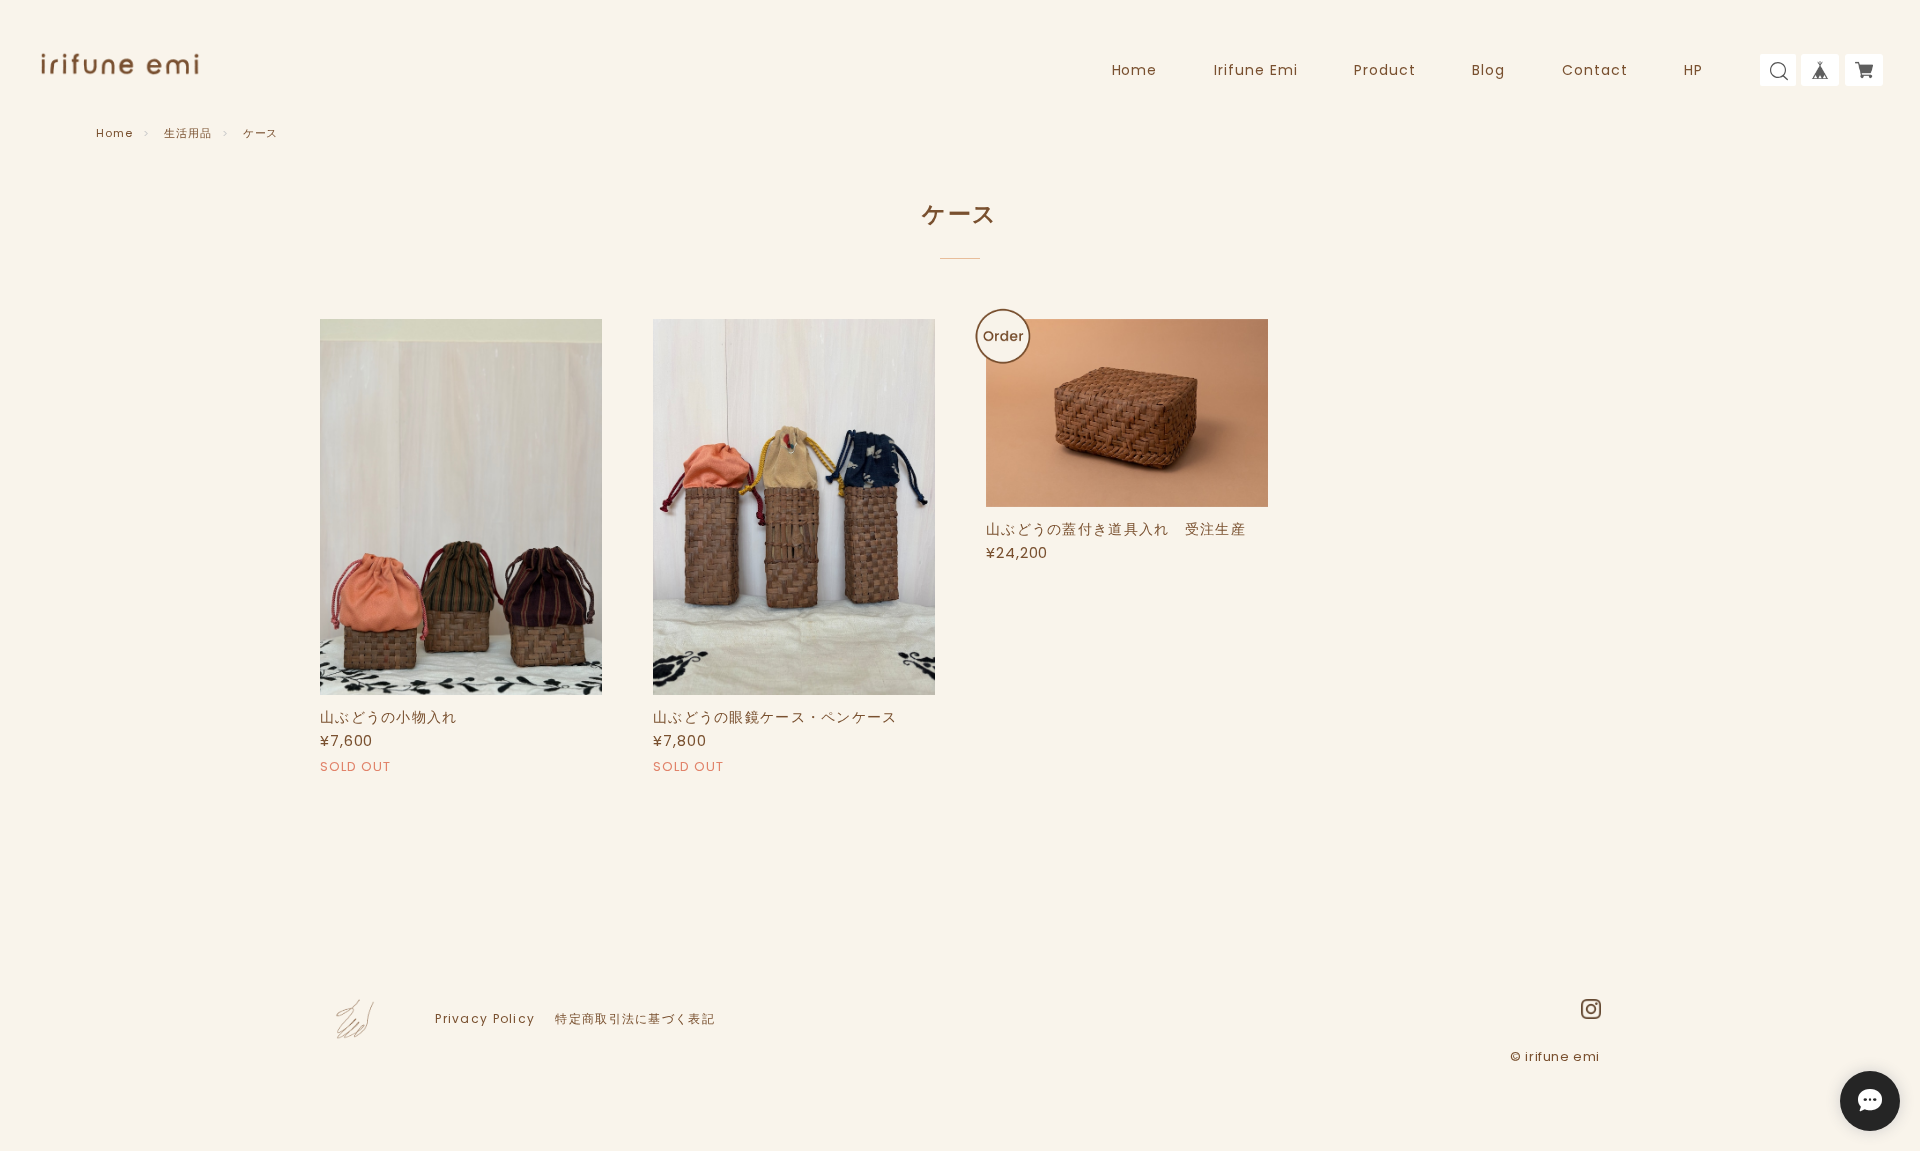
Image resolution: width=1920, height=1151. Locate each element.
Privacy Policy (485, 1019)
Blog (1488, 70)
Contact (1595, 70)
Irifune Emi (1256, 70)
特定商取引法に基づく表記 (634, 1019)
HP (1693, 70)
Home (1135, 70)
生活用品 (188, 133)
